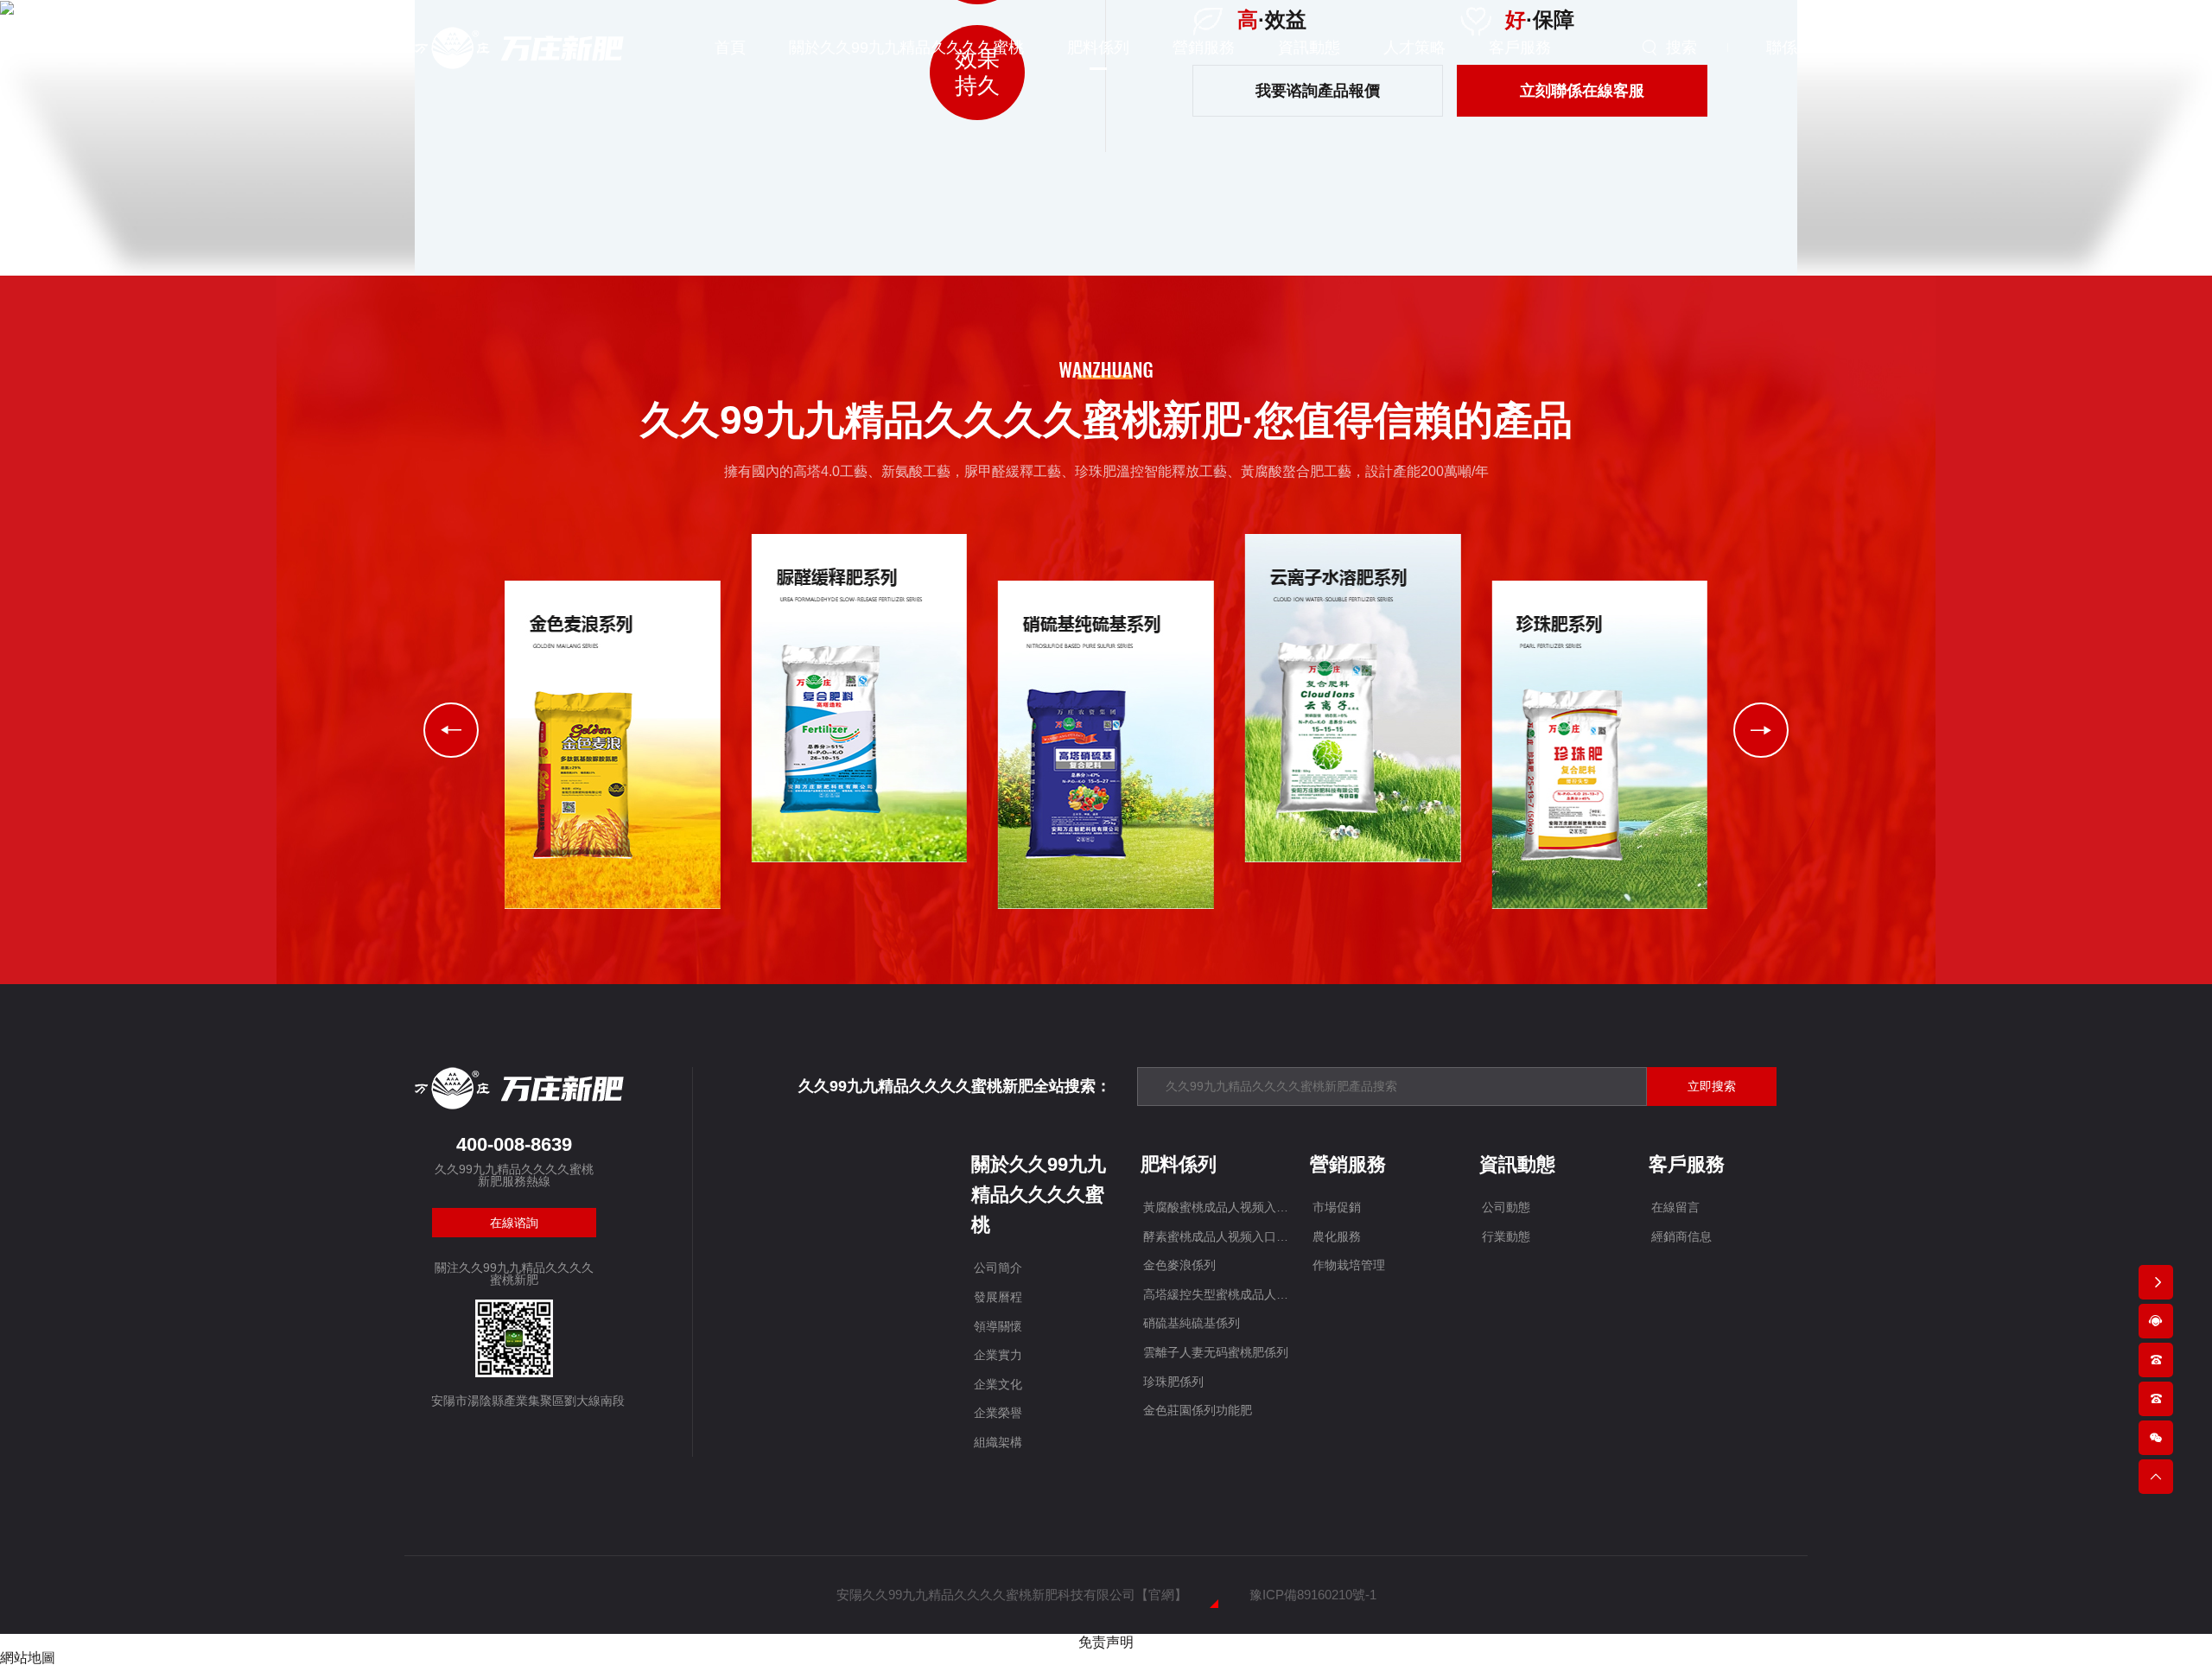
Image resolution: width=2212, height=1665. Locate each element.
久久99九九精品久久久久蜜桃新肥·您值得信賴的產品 (1106, 420)
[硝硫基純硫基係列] (1106, 744)
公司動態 (1506, 1207)
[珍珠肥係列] (1599, 744)
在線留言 (1675, 1207)
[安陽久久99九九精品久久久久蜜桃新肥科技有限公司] (519, 46)
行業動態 (1506, 1236)
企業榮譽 (998, 1413)
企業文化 (998, 1384)
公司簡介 (998, 1268)
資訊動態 (1517, 1164)
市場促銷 (1337, 1207)
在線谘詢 (514, 1223)
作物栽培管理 (1349, 1265)
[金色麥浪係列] (613, 744)
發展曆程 (998, 1297)
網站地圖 (28, 1658)
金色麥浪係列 (1179, 1265)
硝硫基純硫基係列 (1192, 1323)
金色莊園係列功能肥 (1198, 1410)
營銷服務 (1348, 1164)
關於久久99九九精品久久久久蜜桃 (1039, 1195)
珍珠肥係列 (1173, 1382)
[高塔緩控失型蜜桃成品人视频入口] (860, 698)
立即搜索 (1712, 1086)
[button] (1761, 730)
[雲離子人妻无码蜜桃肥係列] (1353, 698)
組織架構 (998, 1442)
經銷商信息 (1681, 1236)
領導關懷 (998, 1326)
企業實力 (998, 1355)
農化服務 (1337, 1236)
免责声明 (1106, 1642)
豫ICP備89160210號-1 (1313, 1595)
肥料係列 (1179, 1164)
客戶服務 (1687, 1164)
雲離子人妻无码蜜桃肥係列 (1216, 1352)
